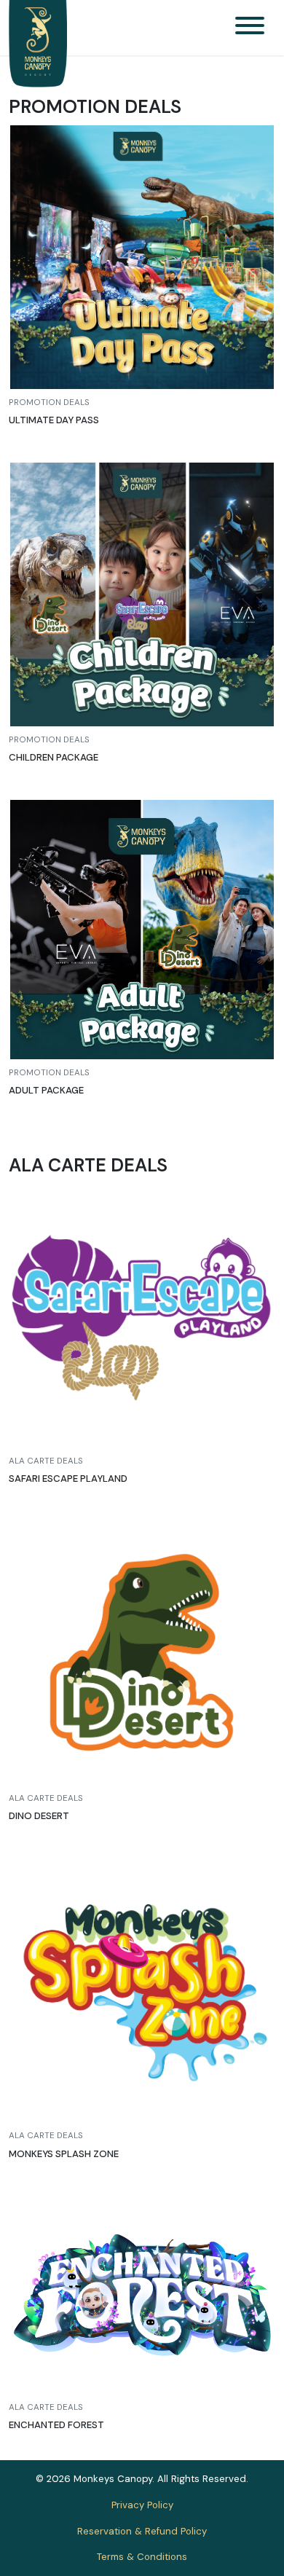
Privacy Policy (142, 2505)
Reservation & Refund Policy (142, 2531)
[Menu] (250, 28)
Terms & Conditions (142, 2557)
